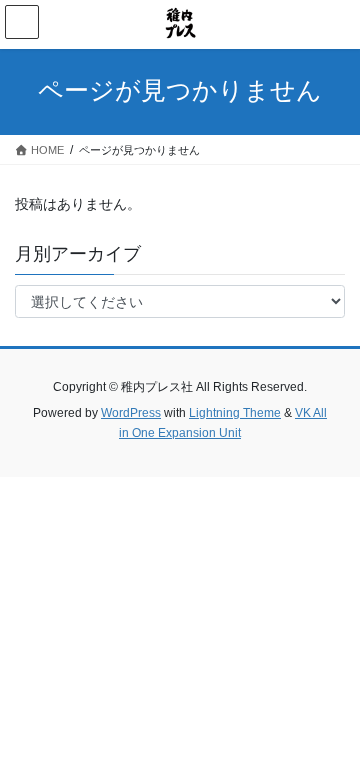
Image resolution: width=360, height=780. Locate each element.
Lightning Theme (235, 413)
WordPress (131, 413)
